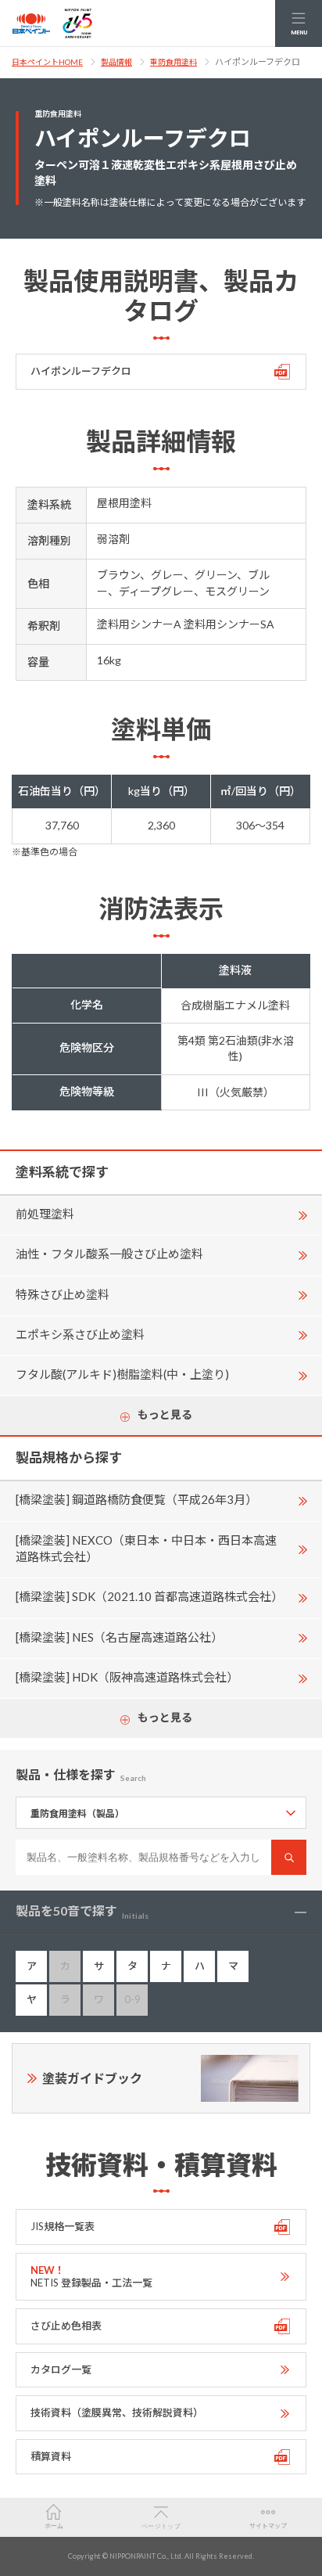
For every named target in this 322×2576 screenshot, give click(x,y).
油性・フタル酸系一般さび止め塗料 (109, 1254)
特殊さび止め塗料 (63, 1294)
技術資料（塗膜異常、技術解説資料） (117, 2412)
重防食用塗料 (174, 62)
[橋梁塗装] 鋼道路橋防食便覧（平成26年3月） (136, 1499)
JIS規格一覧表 (63, 2226)
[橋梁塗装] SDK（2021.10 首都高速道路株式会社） (149, 1596)
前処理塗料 (45, 1214)
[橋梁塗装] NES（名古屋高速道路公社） (119, 1637)
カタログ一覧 (61, 2369)
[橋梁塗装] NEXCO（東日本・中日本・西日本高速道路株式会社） (146, 1548)
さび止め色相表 (66, 2326)
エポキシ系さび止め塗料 (80, 1334)
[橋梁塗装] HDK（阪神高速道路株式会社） (127, 1677)
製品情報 (116, 62)
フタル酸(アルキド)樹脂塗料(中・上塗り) (122, 1374)
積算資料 (51, 2456)
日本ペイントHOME (47, 62)
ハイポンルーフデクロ (81, 371)
